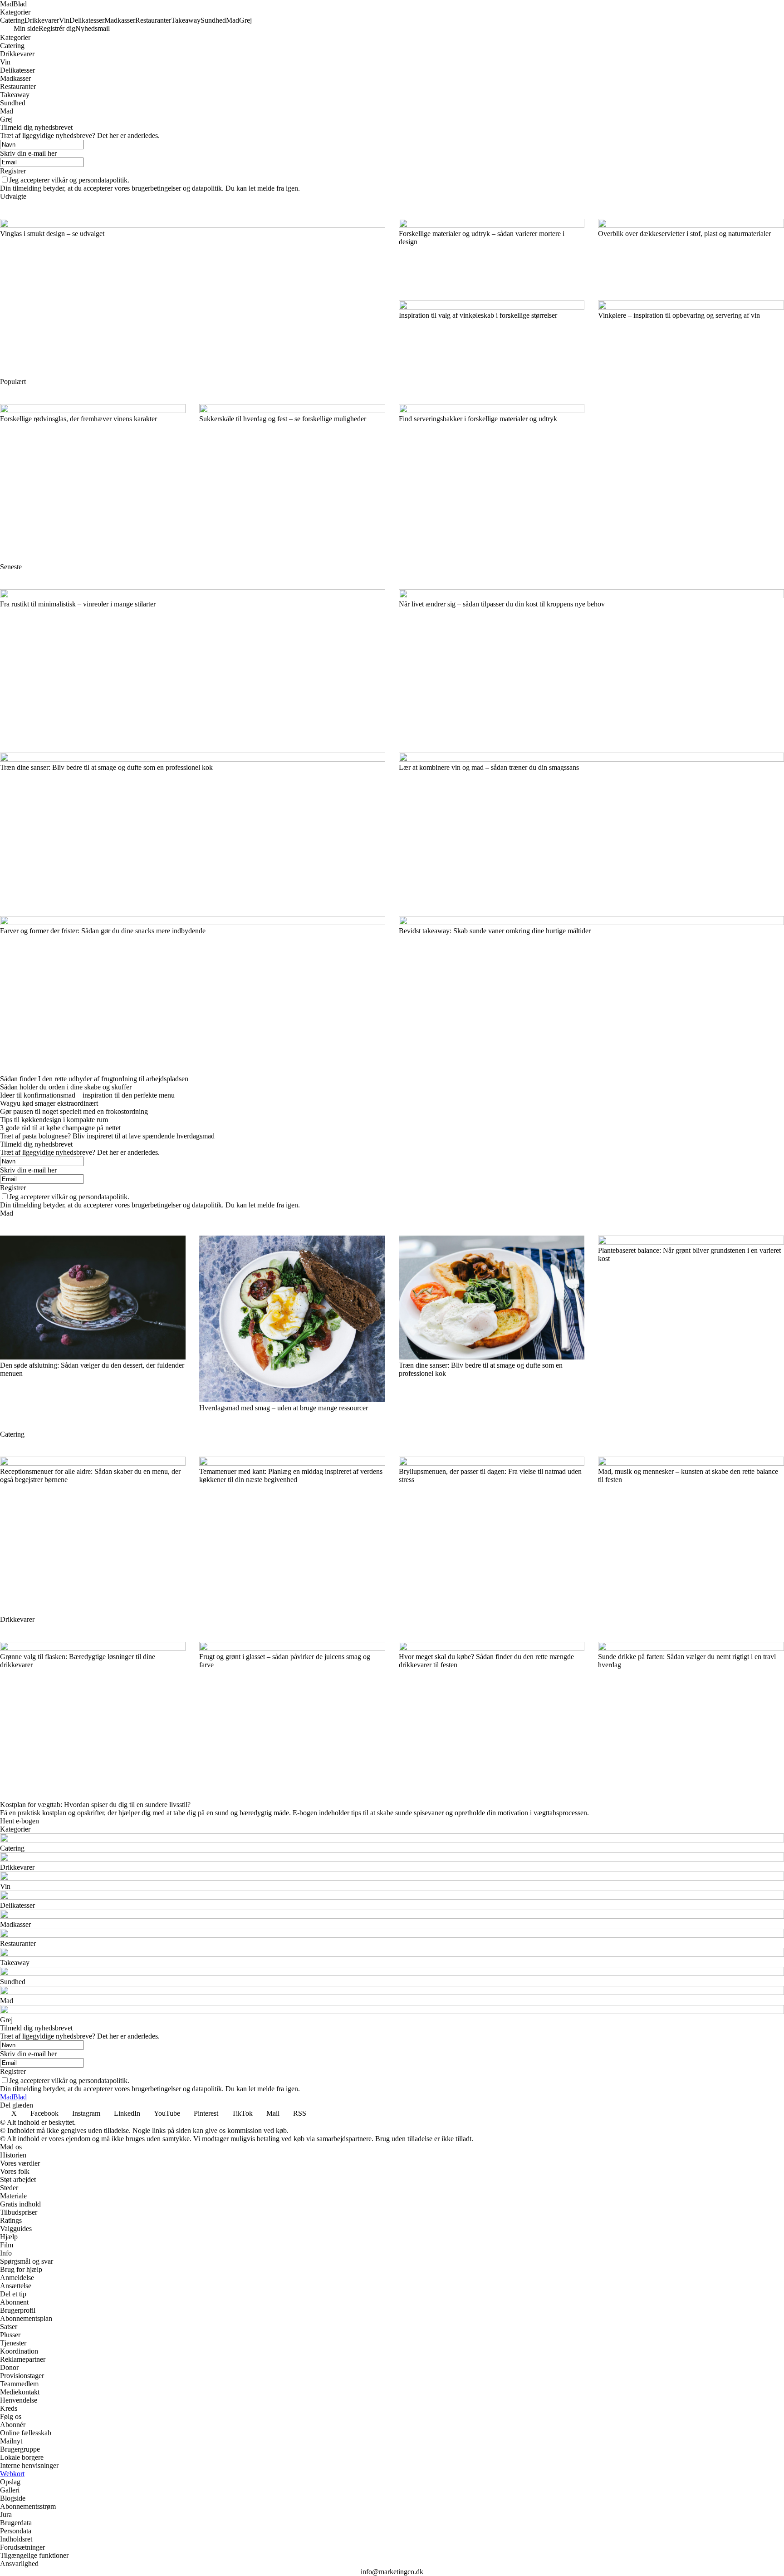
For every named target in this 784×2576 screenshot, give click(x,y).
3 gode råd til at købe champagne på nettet (60, 1128)
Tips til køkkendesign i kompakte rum (54, 1120)
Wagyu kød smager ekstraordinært (49, 1103)
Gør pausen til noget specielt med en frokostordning (74, 1111)
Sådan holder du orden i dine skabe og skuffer (66, 1087)
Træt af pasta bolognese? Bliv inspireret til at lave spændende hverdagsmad (107, 1136)
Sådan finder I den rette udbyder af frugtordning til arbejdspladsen (94, 1079)
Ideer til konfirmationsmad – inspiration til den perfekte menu (87, 1095)
